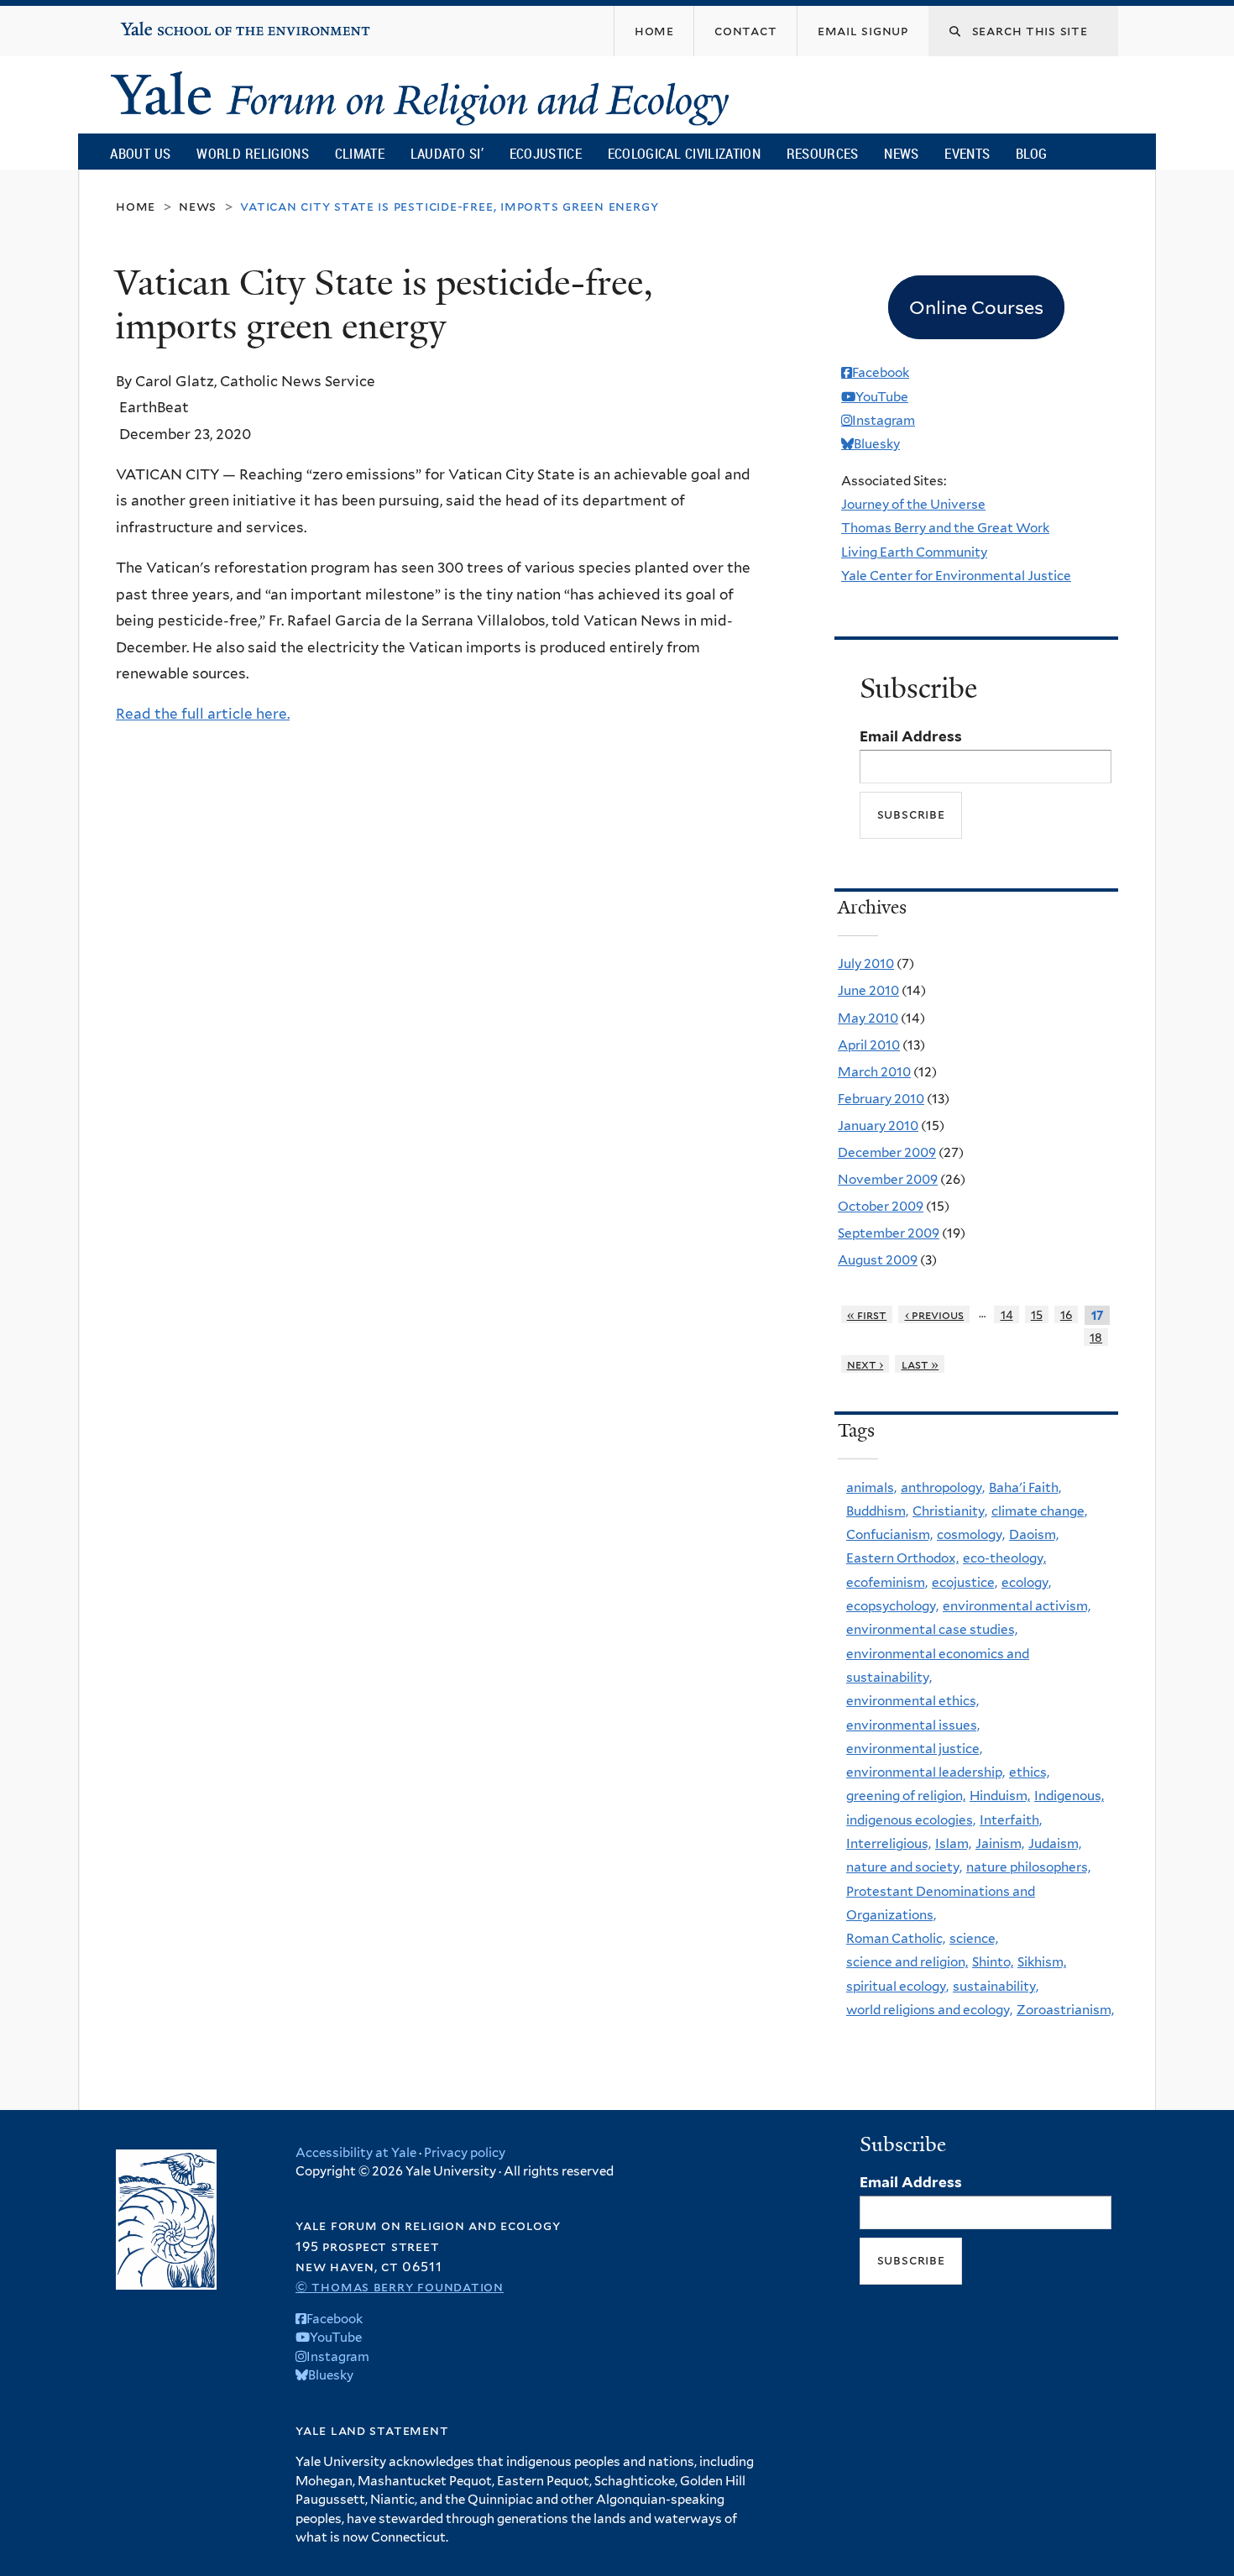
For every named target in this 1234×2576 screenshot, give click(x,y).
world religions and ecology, (929, 2010)
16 (1066, 1314)
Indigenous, (1069, 1796)
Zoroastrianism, (1065, 2010)
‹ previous (935, 1314)
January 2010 (878, 1126)
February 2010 (881, 1099)
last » (920, 1364)
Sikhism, (1042, 1962)
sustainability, (996, 1986)
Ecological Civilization (685, 153)
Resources (823, 153)
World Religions (253, 153)
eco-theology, (1004, 1558)
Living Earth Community (914, 552)
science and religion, (907, 1962)
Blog (1031, 153)
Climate (360, 153)
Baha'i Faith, (1025, 1487)
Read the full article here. (203, 714)
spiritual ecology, (897, 1986)
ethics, (1029, 1772)
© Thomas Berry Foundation (400, 2287)
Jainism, (1000, 1843)
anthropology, (943, 1487)
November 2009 (888, 1179)
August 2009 (878, 1260)
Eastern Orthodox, (902, 1558)
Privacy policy (465, 2153)
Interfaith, (1011, 1820)
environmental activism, (1017, 1606)
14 (1007, 1314)
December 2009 (887, 1152)
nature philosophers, (1028, 1867)
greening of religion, (906, 1796)
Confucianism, (889, 1534)
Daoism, (1034, 1534)
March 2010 (874, 1072)
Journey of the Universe (913, 504)
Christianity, (950, 1511)
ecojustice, (965, 1582)
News (901, 153)
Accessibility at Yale (356, 2153)
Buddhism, (877, 1511)
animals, (871, 1487)
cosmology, (971, 1534)
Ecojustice (546, 153)
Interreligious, (889, 1843)
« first (867, 1314)
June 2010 (868, 990)
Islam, (953, 1843)
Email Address (911, 736)
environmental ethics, (912, 1701)
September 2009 (889, 1233)
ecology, (1026, 1582)
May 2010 (868, 1018)
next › (865, 1364)
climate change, (1039, 1511)
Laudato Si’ (447, 153)
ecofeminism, (887, 1582)
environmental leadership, (925, 1772)
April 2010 (869, 1045)
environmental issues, (913, 1725)
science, (974, 1938)
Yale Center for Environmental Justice (956, 576)
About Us (140, 153)
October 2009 (881, 1206)
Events (967, 153)
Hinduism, (1000, 1796)
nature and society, (904, 1867)
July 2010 (866, 963)
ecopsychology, (892, 1606)
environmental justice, (914, 1749)
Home (136, 206)
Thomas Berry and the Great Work (945, 528)
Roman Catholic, (896, 1938)
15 (1037, 1314)
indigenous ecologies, (911, 1820)
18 (1096, 1337)
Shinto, (993, 1962)
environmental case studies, (932, 1629)
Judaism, (1055, 1843)
